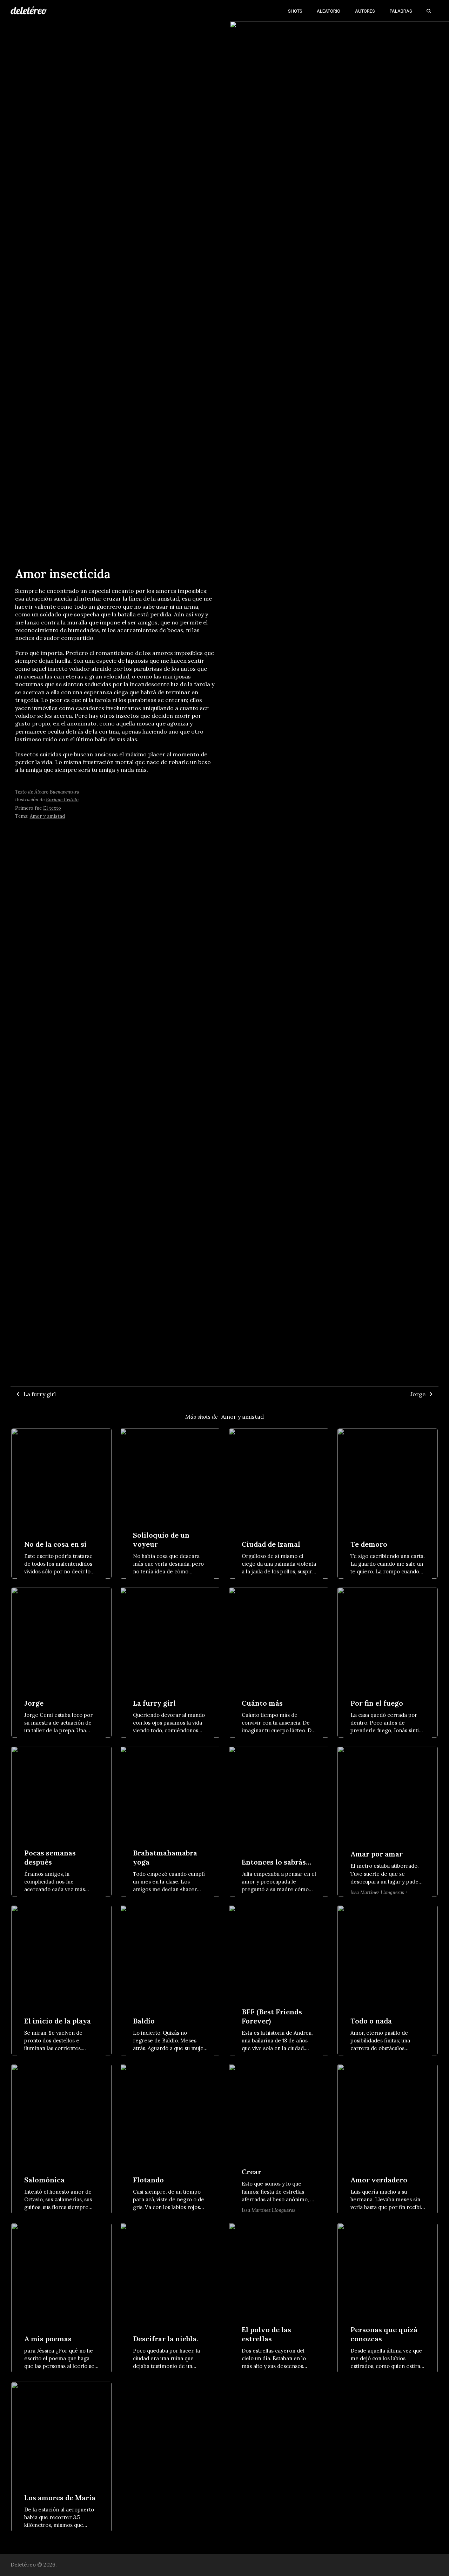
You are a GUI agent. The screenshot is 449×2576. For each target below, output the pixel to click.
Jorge (418, 1394)
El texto (52, 808)
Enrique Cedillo (62, 799)
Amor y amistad (47, 816)
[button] (429, 11)
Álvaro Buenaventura (57, 792)
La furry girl (40, 1394)
